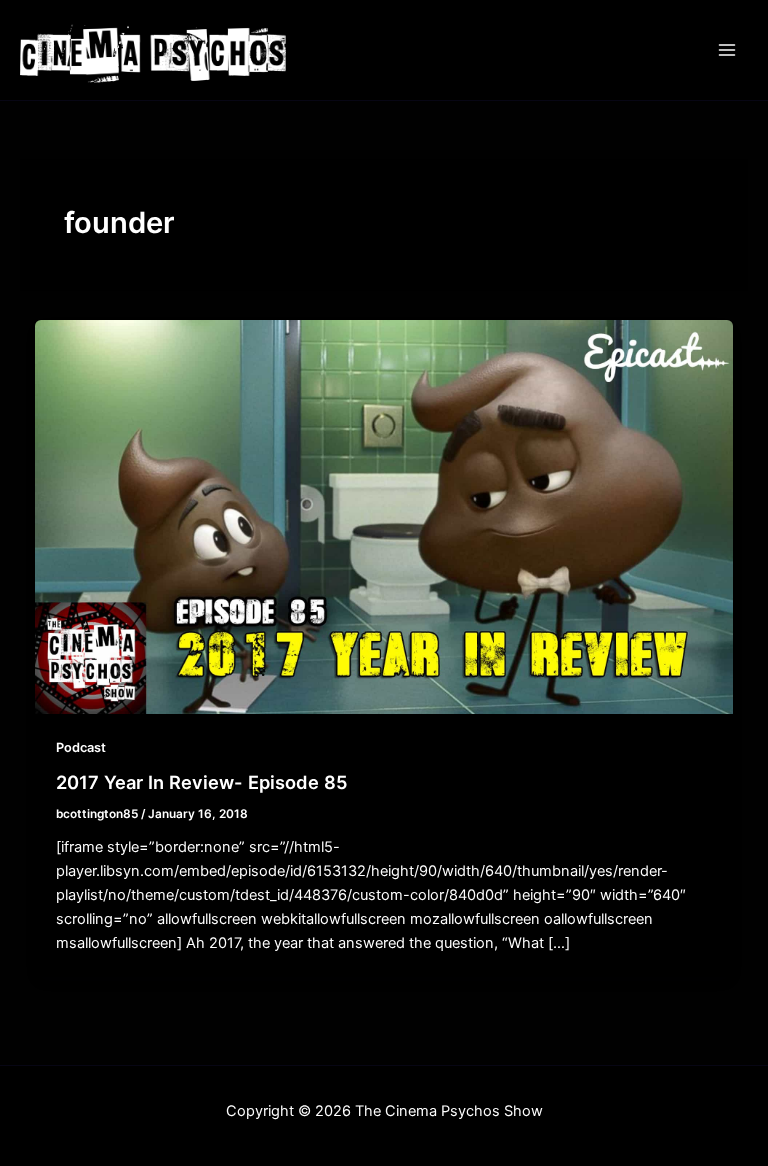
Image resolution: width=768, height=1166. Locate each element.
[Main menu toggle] (727, 50)
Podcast (81, 747)
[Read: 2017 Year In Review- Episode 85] (384, 516)
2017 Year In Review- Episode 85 (202, 782)
